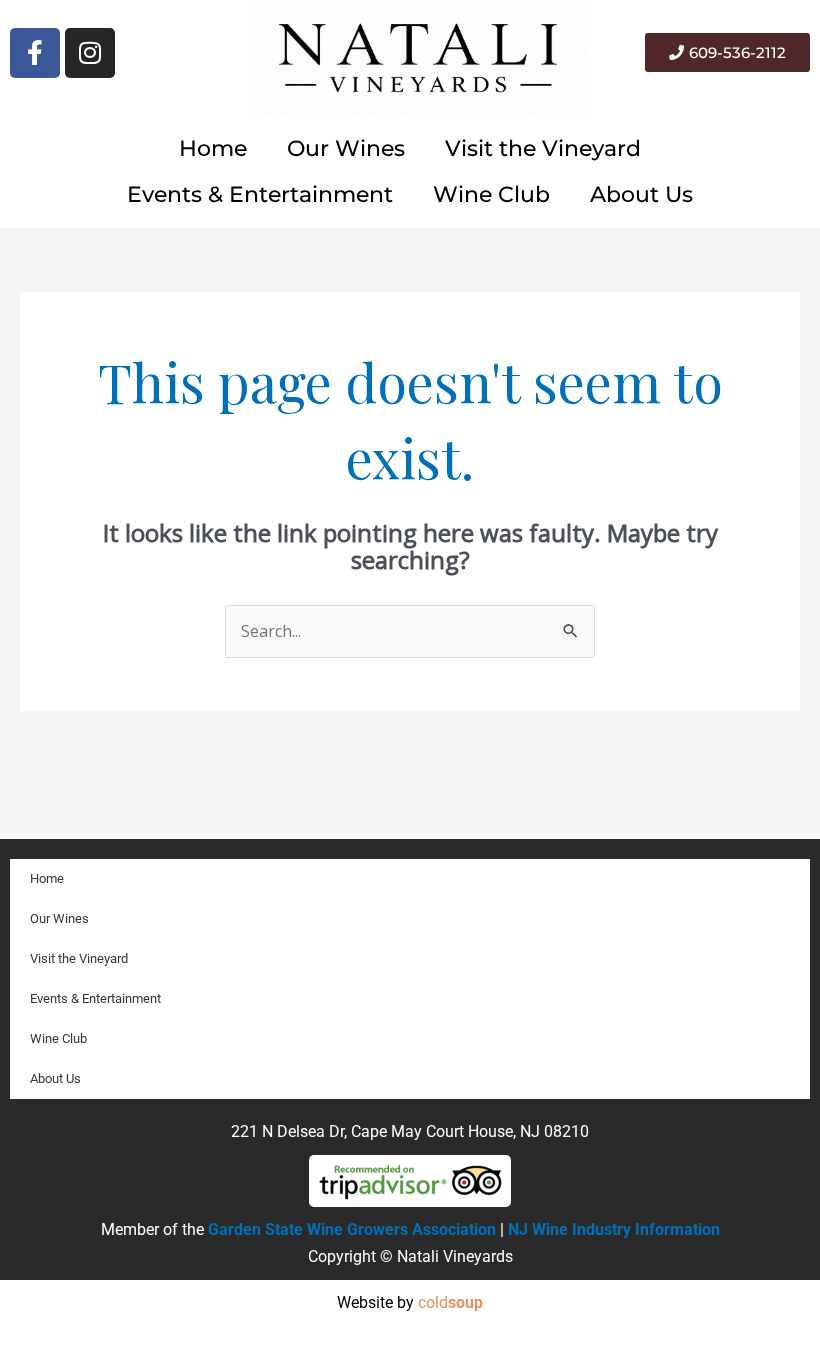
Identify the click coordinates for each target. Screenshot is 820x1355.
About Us (641, 194)
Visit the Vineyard (543, 148)
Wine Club (491, 194)
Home (213, 148)
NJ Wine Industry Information (614, 1229)
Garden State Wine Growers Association (352, 1229)
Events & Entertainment (260, 194)
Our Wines (346, 148)
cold (450, 1302)
